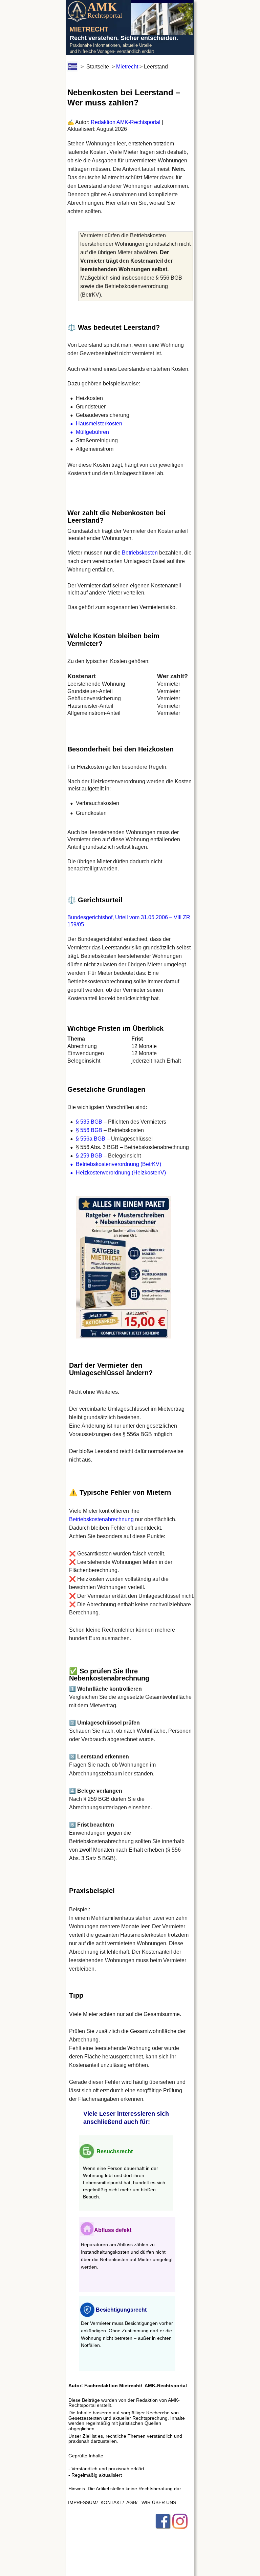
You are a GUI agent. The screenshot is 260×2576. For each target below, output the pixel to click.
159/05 (76, 924)
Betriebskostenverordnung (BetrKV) (118, 1164)
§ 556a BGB (91, 1139)
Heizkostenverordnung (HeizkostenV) (121, 1173)
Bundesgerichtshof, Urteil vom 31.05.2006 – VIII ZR (129, 917)
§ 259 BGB (89, 1156)
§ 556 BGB (89, 1130)
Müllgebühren (92, 432)
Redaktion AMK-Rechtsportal (126, 122)
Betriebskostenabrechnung (101, 1519)
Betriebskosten (140, 553)
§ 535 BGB (89, 1122)
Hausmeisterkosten (99, 424)
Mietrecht (127, 67)
